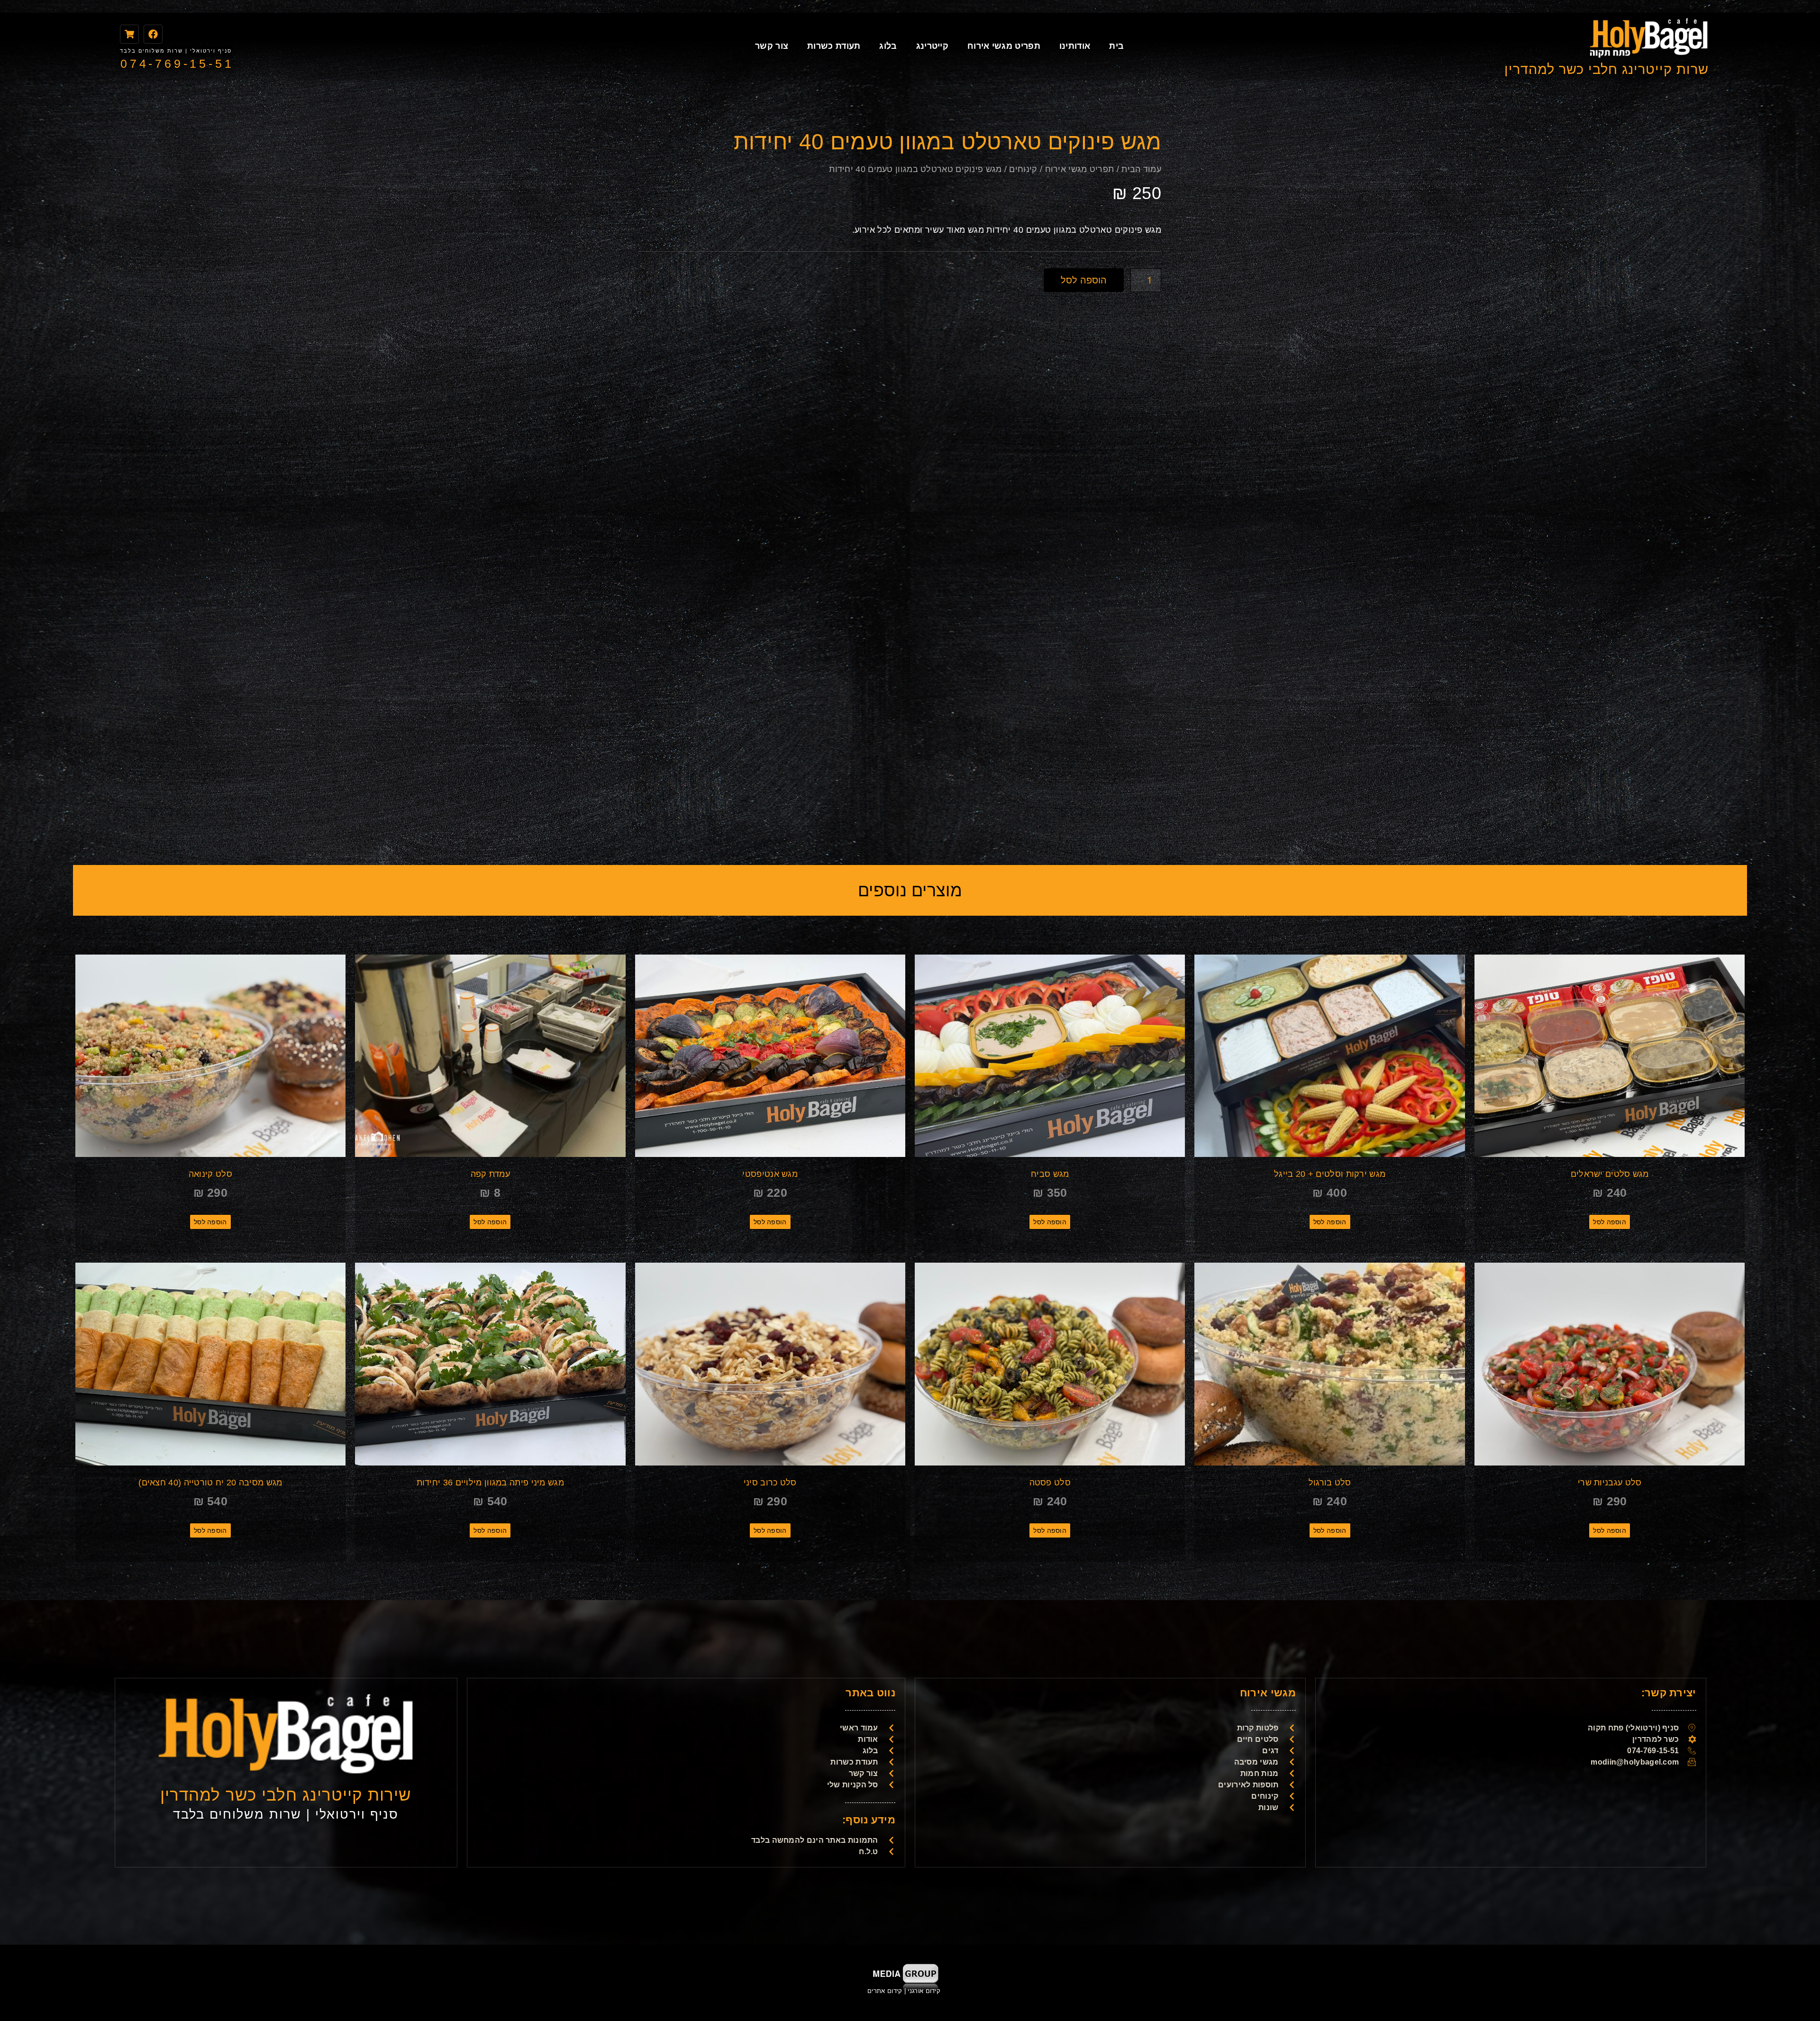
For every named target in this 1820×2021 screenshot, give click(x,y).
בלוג (888, 46)
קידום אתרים (885, 1991)
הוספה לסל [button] (1610, 1222)
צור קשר (772, 46)
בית (1116, 46)
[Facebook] (153, 34)
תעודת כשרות (834, 46)
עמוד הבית (1141, 169)
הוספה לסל (1084, 280)
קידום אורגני (925, 1991)
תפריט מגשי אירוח (1004, 46)
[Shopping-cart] (129, 34)
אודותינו (1075, 46)
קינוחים (1023, 169)
